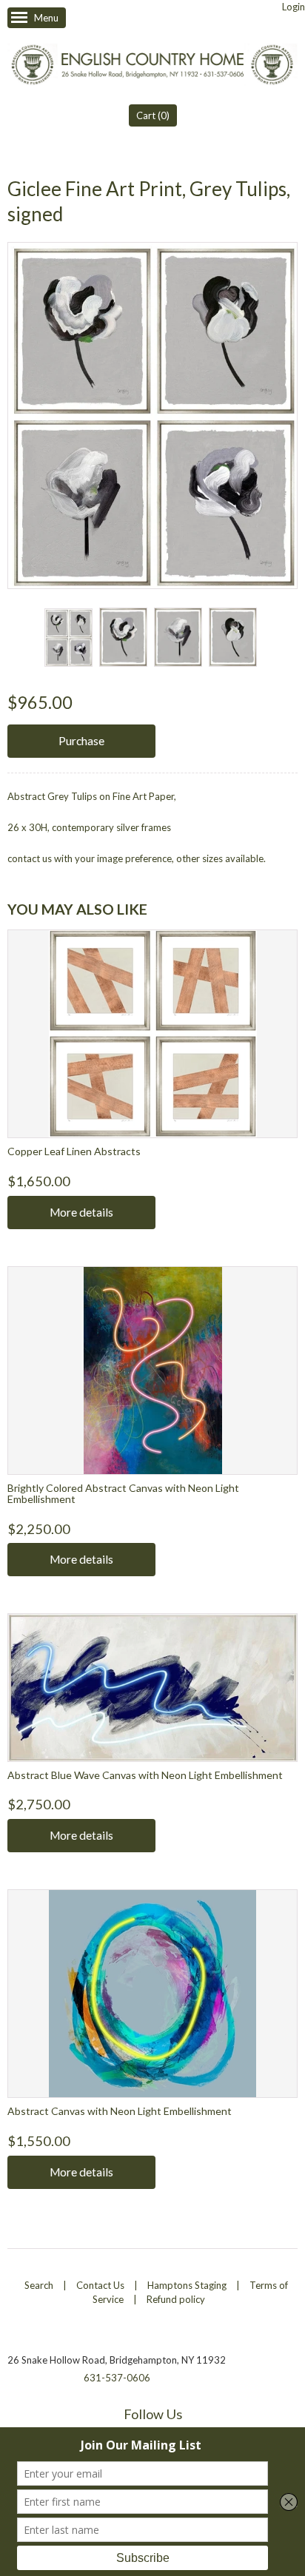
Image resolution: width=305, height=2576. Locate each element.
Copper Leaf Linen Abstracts (74, 1151)
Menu (46, 18)
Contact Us (100, 2285)
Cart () (153, 115)
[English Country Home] (152, 66)
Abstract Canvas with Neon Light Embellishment (120, 2111)
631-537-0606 (117, 2378)
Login (294, 7)
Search (39, 2285)
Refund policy (176, 2299)
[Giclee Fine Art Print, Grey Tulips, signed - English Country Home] (68, 638)
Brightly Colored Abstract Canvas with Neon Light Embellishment (123, 1493)
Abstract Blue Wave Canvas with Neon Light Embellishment (145, 1775)
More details (81, 1212)
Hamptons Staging (187, 2285)
